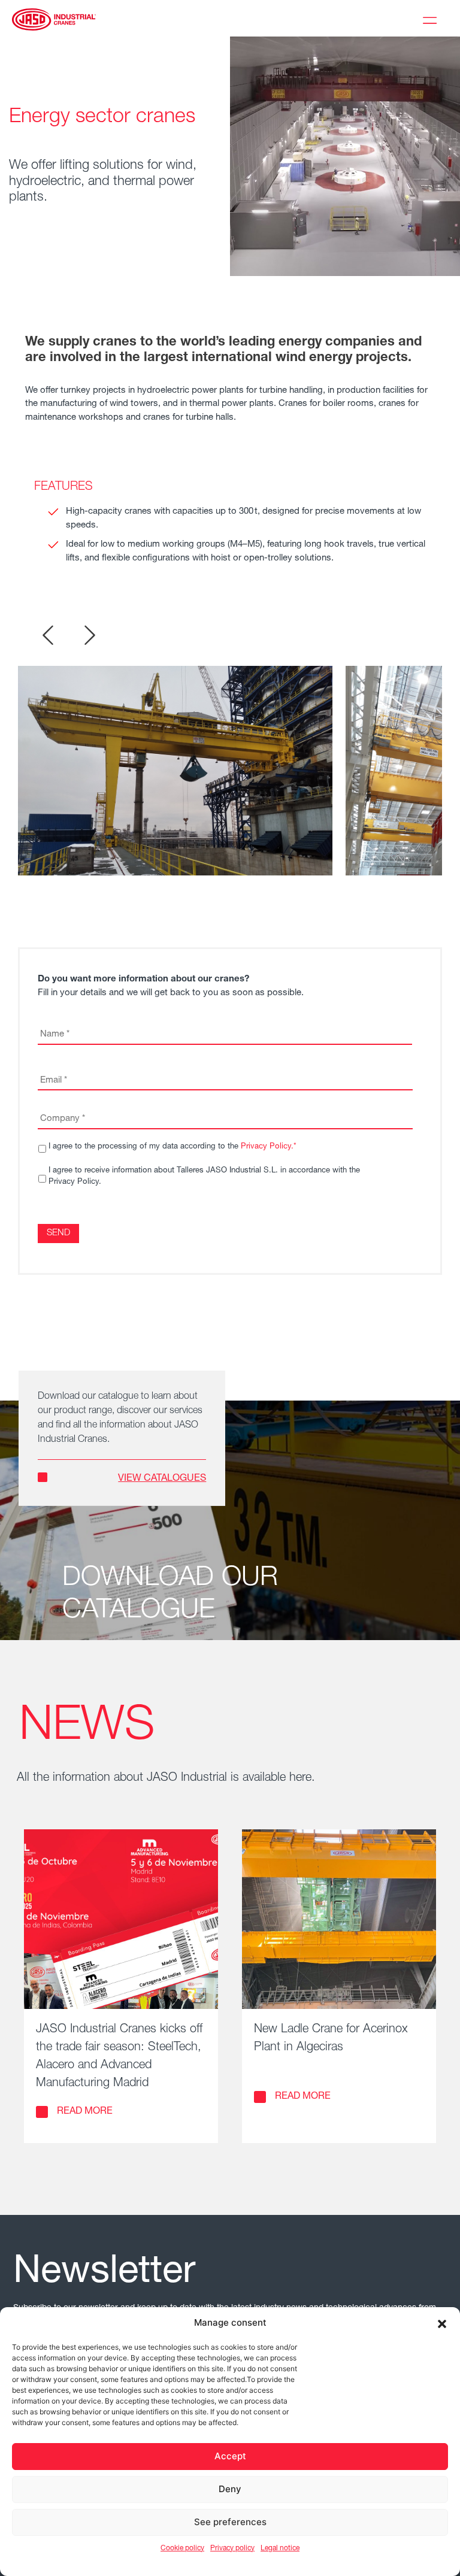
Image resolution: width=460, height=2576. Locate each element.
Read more (85, 2112)
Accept (230, 2456)
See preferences (230, 2522)
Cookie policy (182, 2548)
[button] (442, 2323)
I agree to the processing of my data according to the (172, 1147)
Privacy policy (232, 2548)
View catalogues (162, 1479)
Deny (230, 2489)
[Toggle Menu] (432, 19)
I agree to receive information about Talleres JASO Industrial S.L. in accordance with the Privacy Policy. (204, 1177)
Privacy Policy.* (269, 1147)
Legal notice (280, 2548)
